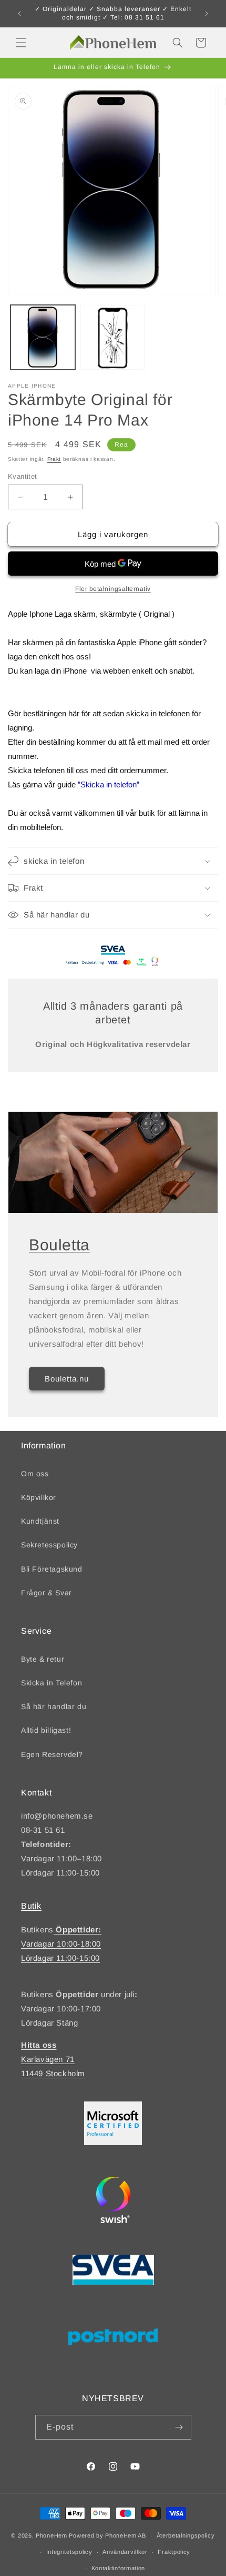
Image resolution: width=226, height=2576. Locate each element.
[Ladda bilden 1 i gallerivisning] (43, 337)
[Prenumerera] (179, 2427)
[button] (21, 43)
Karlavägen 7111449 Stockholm (53, 2059)
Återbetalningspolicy (186, 2535)
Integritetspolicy (69, 2552)
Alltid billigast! (46, 1730)
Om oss (35, 1474)
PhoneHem (52, 2535)
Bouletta (59, 1245)
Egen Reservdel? (52, 1754)
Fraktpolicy (174, 2552)
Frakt (54, 459)
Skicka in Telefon (52, 1683)
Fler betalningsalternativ (113, 589)
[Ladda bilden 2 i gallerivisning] (113, 337)
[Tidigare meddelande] (19, 14)
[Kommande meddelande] (207, 14)
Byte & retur (43, 1659)
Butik (31, 1906)
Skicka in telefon (109, 784)
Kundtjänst (40, 1521)
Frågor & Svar (47, 1593)
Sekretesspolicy (49, 1545)
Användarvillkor (125, 2552)
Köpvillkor (39, 1497)
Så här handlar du (54, 1706)
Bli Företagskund (52, 1569)
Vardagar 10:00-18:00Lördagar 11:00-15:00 (61, 1944)
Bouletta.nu (67, 1379)
